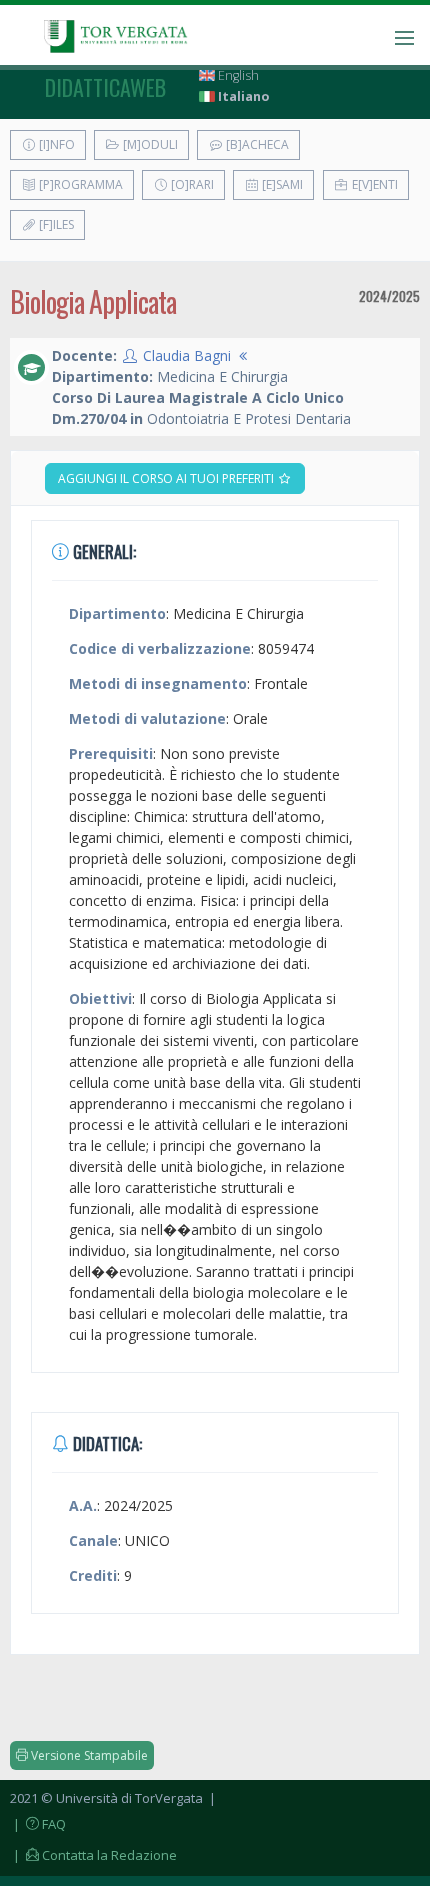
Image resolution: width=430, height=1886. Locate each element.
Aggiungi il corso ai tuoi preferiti (167, 478)
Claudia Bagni (187, 355)
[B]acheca (256, 144)
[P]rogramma (79, 184)
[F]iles (55, 224)
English (237, 75)
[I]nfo (55, 144)
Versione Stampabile (88, 1755)
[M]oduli (149, 144)
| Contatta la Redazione (93, 1855)
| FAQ (38, 1824)
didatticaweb (105, 87)
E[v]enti (373, 184)
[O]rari (191, 184)
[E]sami (281, 184)
